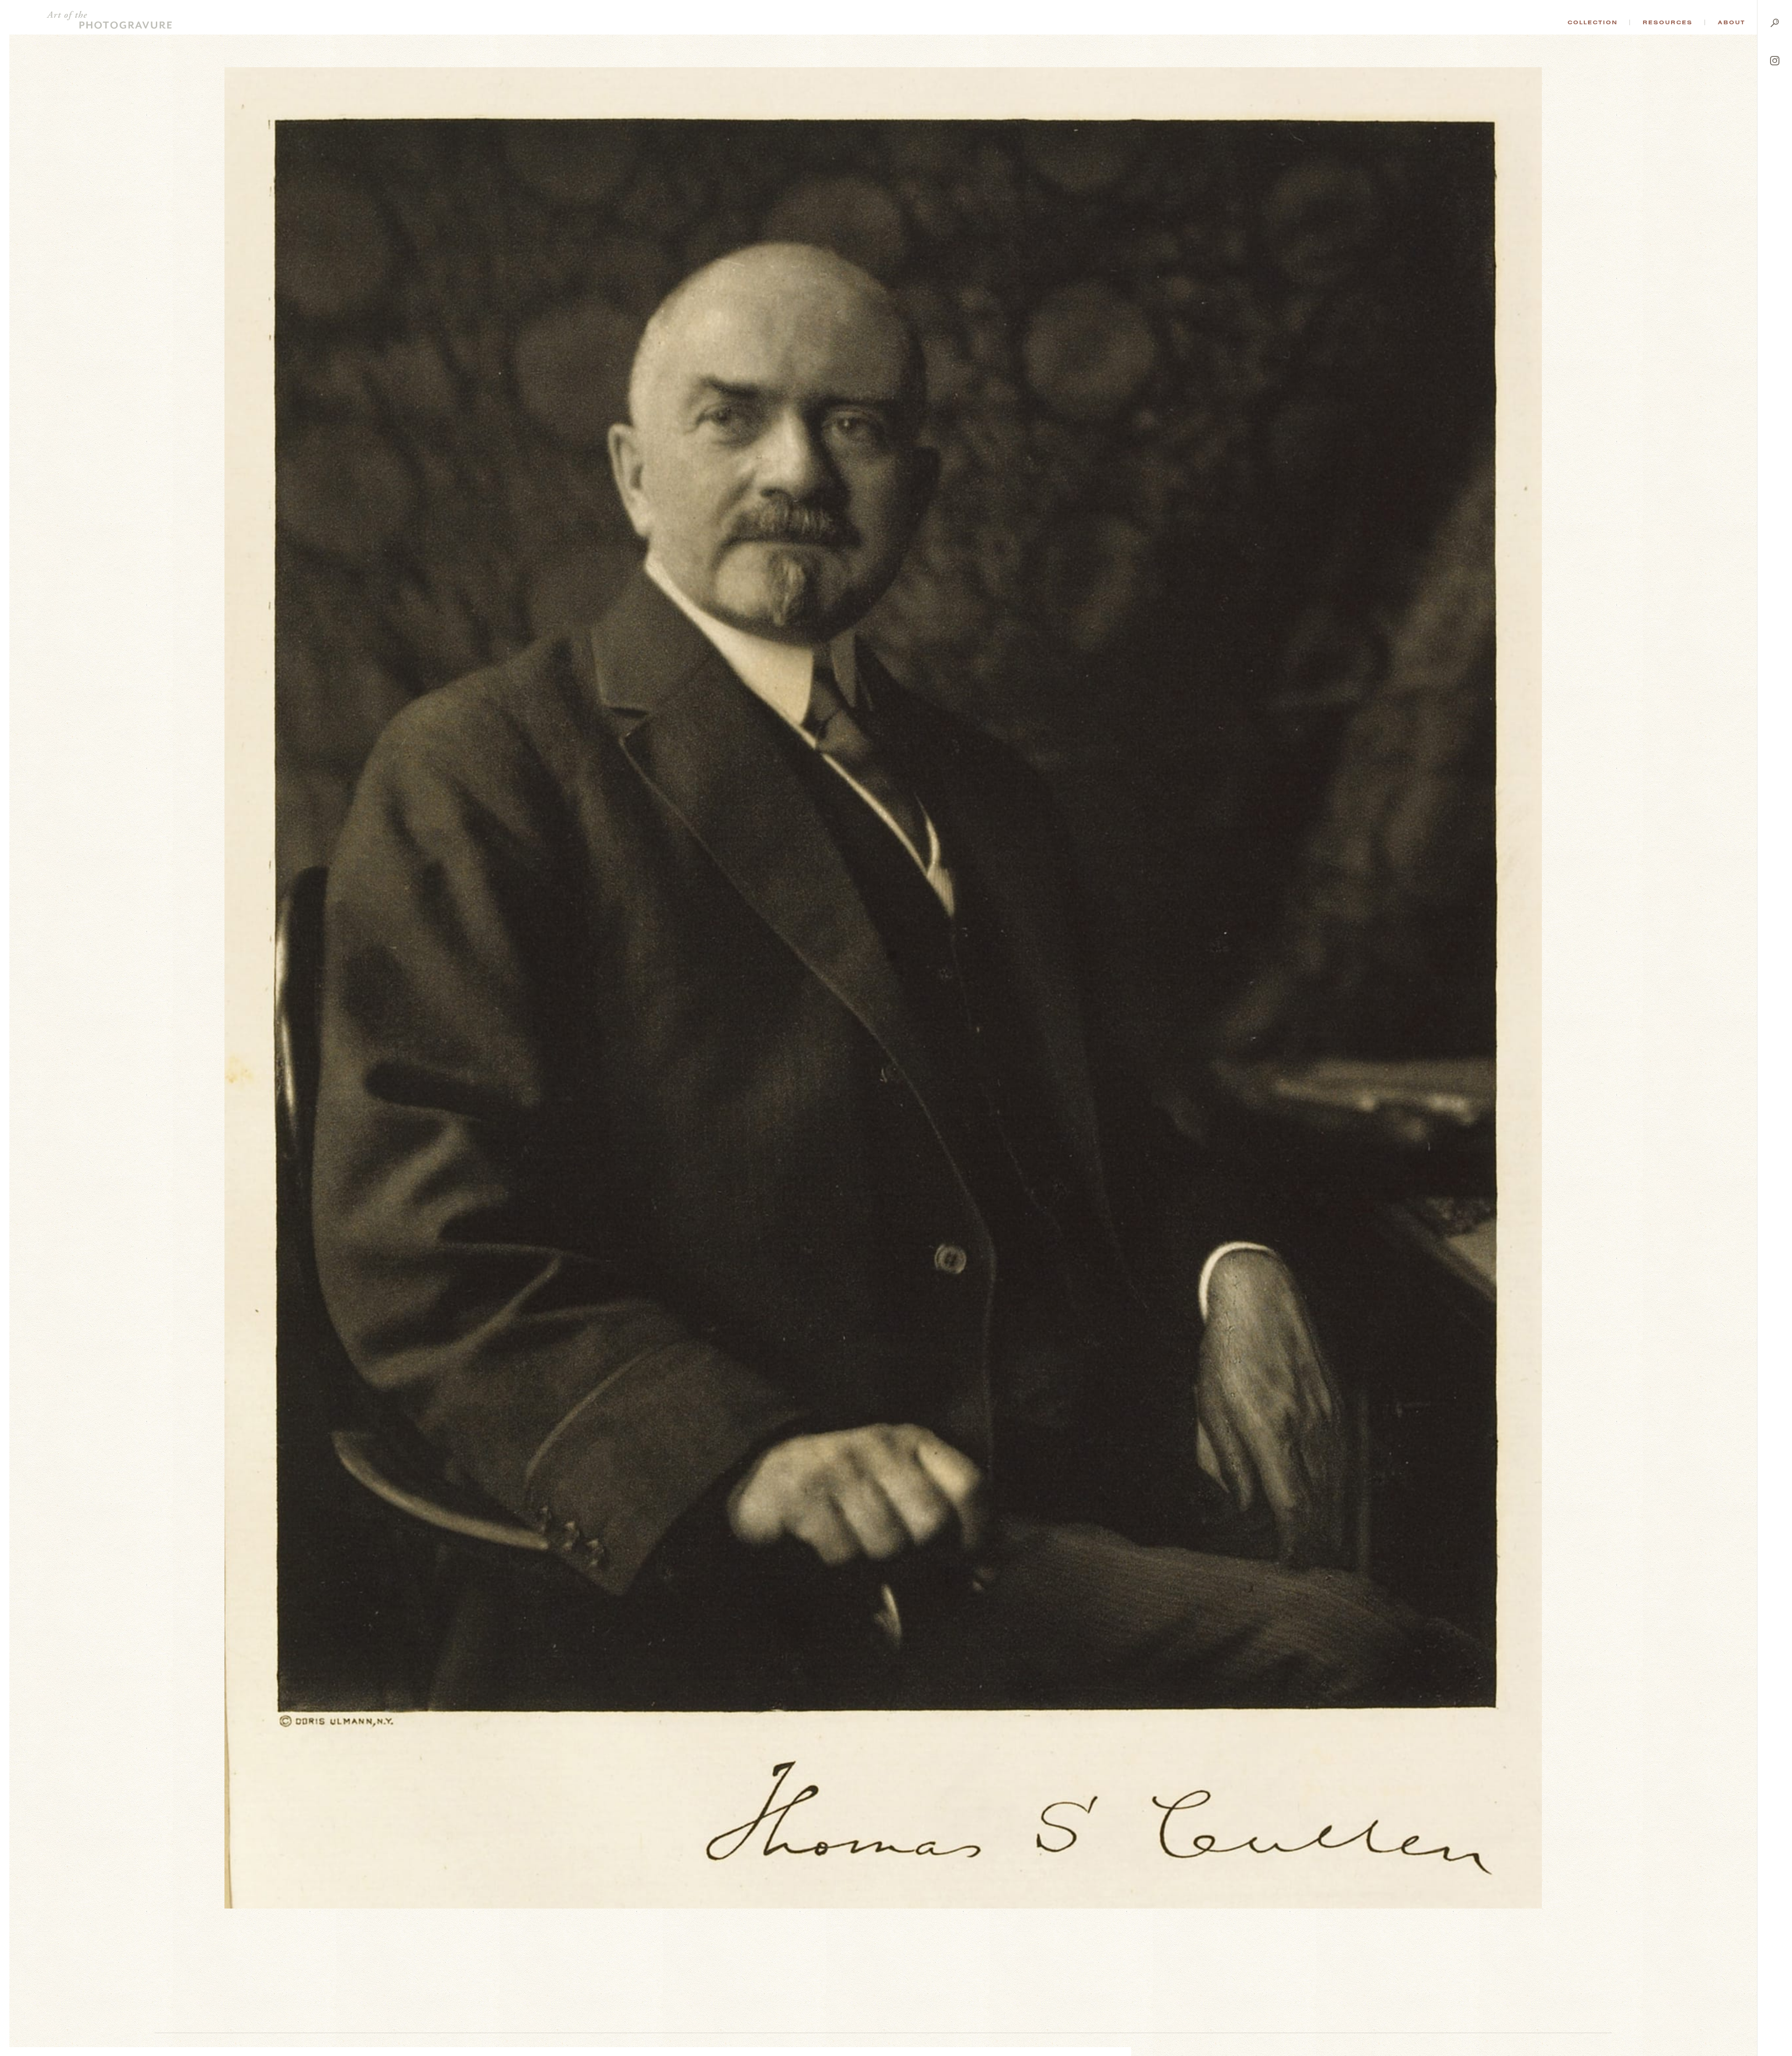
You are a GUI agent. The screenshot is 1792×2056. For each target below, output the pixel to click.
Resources (1668, 22)
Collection (1592, 22)
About (1732, 22)
